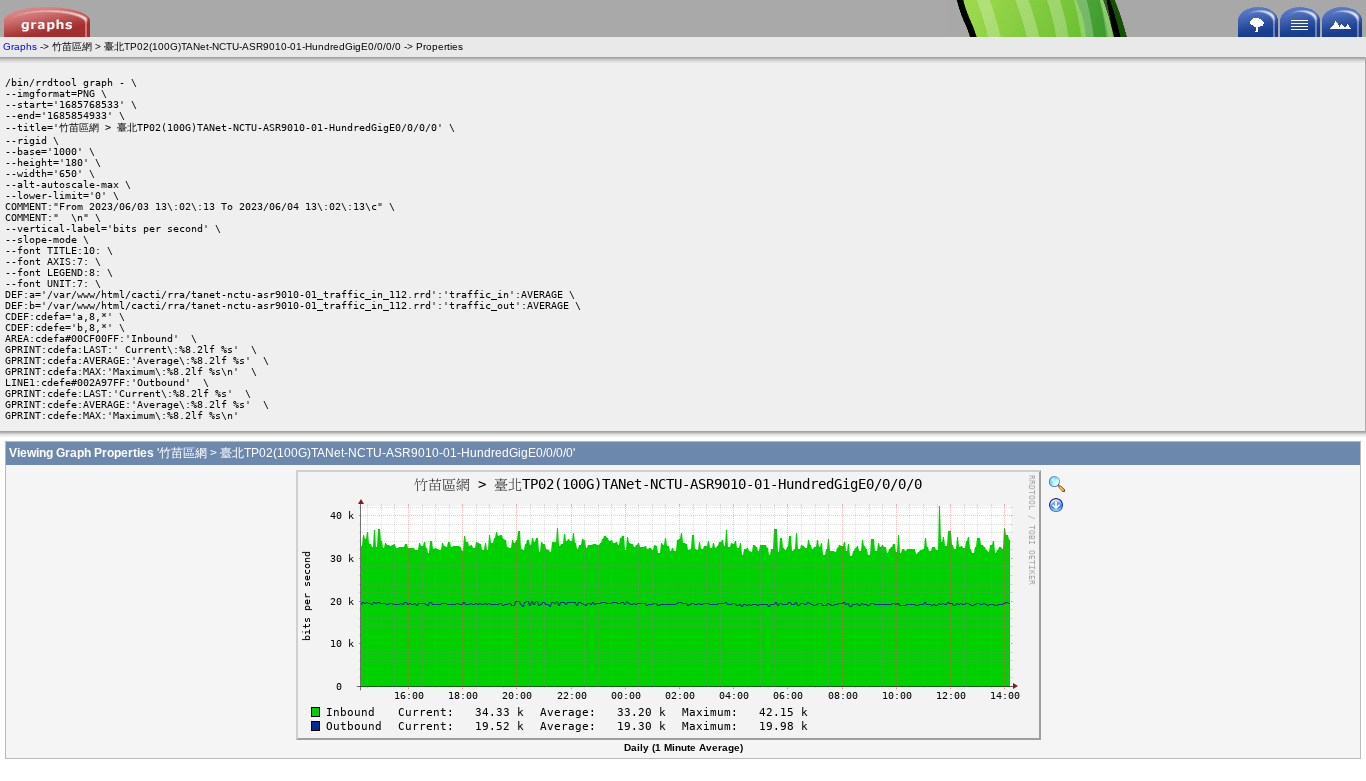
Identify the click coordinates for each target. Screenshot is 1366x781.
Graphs (20, 46)
